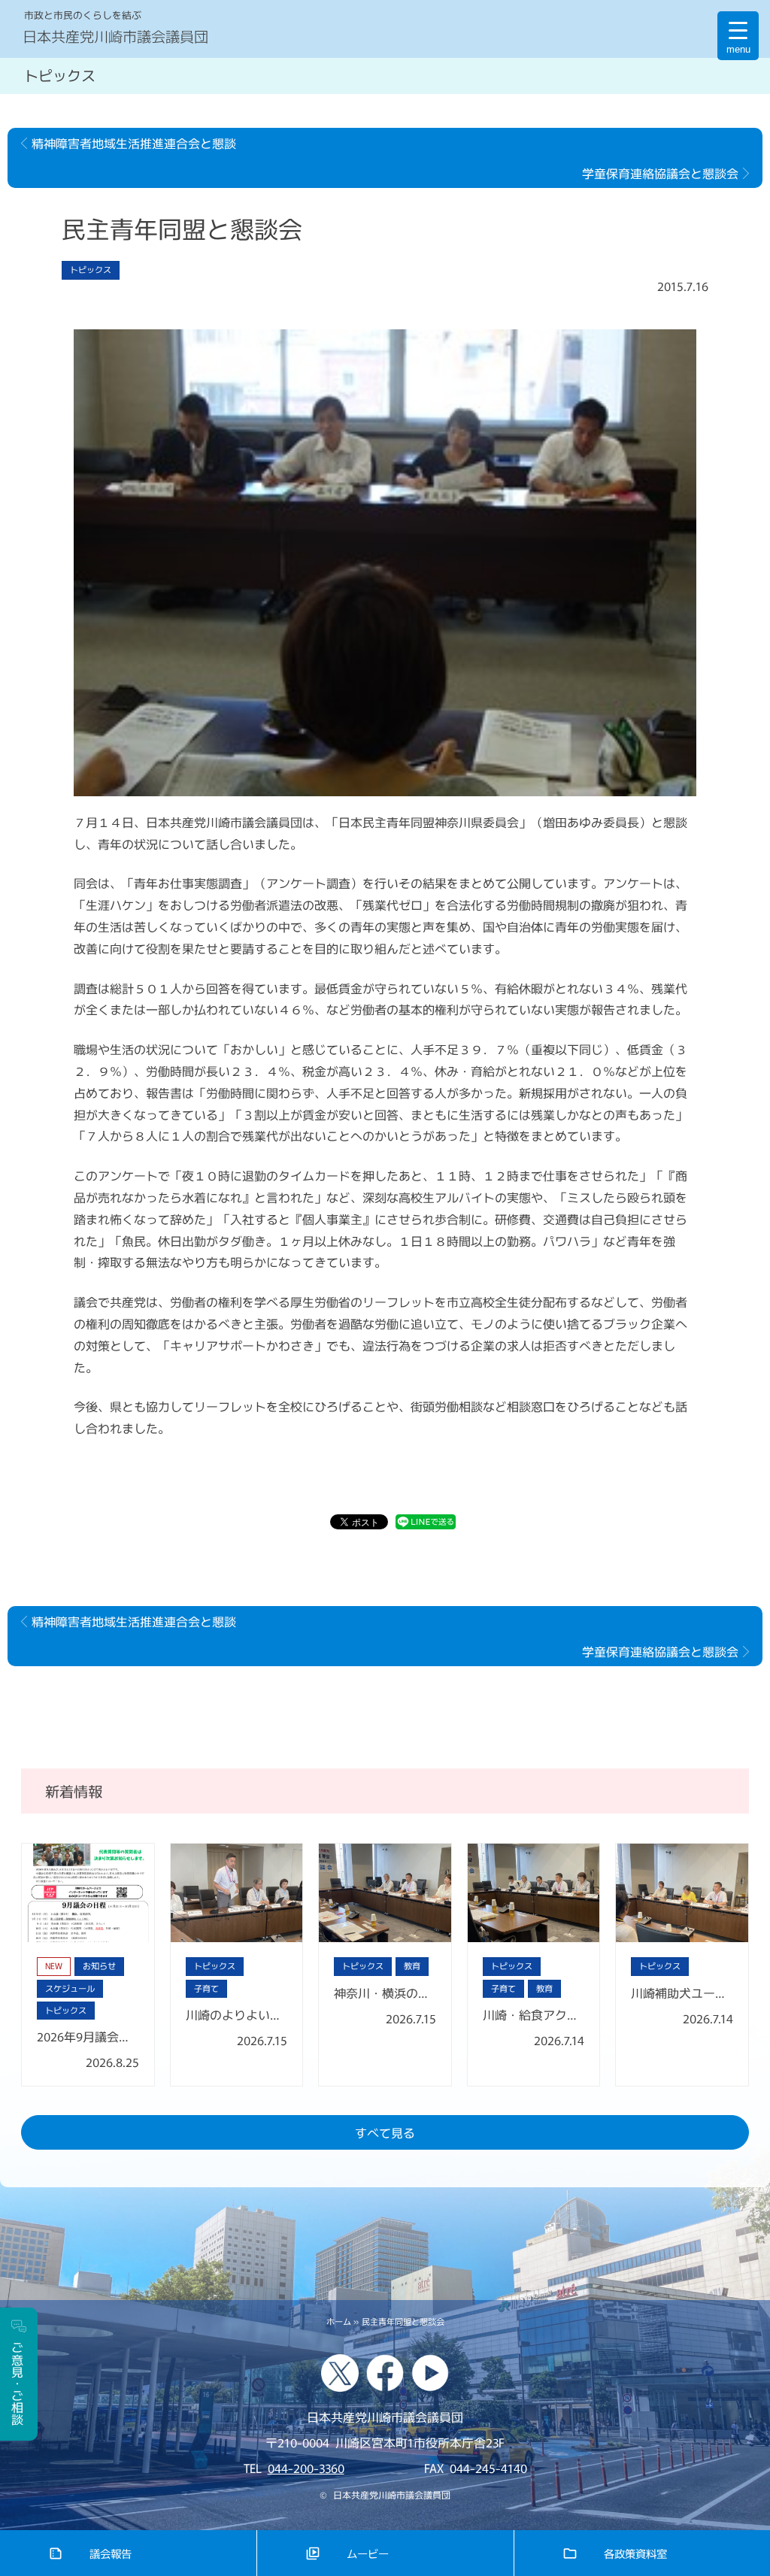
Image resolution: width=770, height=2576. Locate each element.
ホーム (339, 2321)
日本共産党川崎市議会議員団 (115, 36)
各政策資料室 (635, 2553)
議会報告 (111, 2553)
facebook (385, 2373)
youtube (430, 2373)
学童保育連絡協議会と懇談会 (660, 173)
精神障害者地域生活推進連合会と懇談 (134, 143)
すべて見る (385, 2132)
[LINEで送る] (426, 1524)
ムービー (368, 2553)
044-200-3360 (306, 2468)
